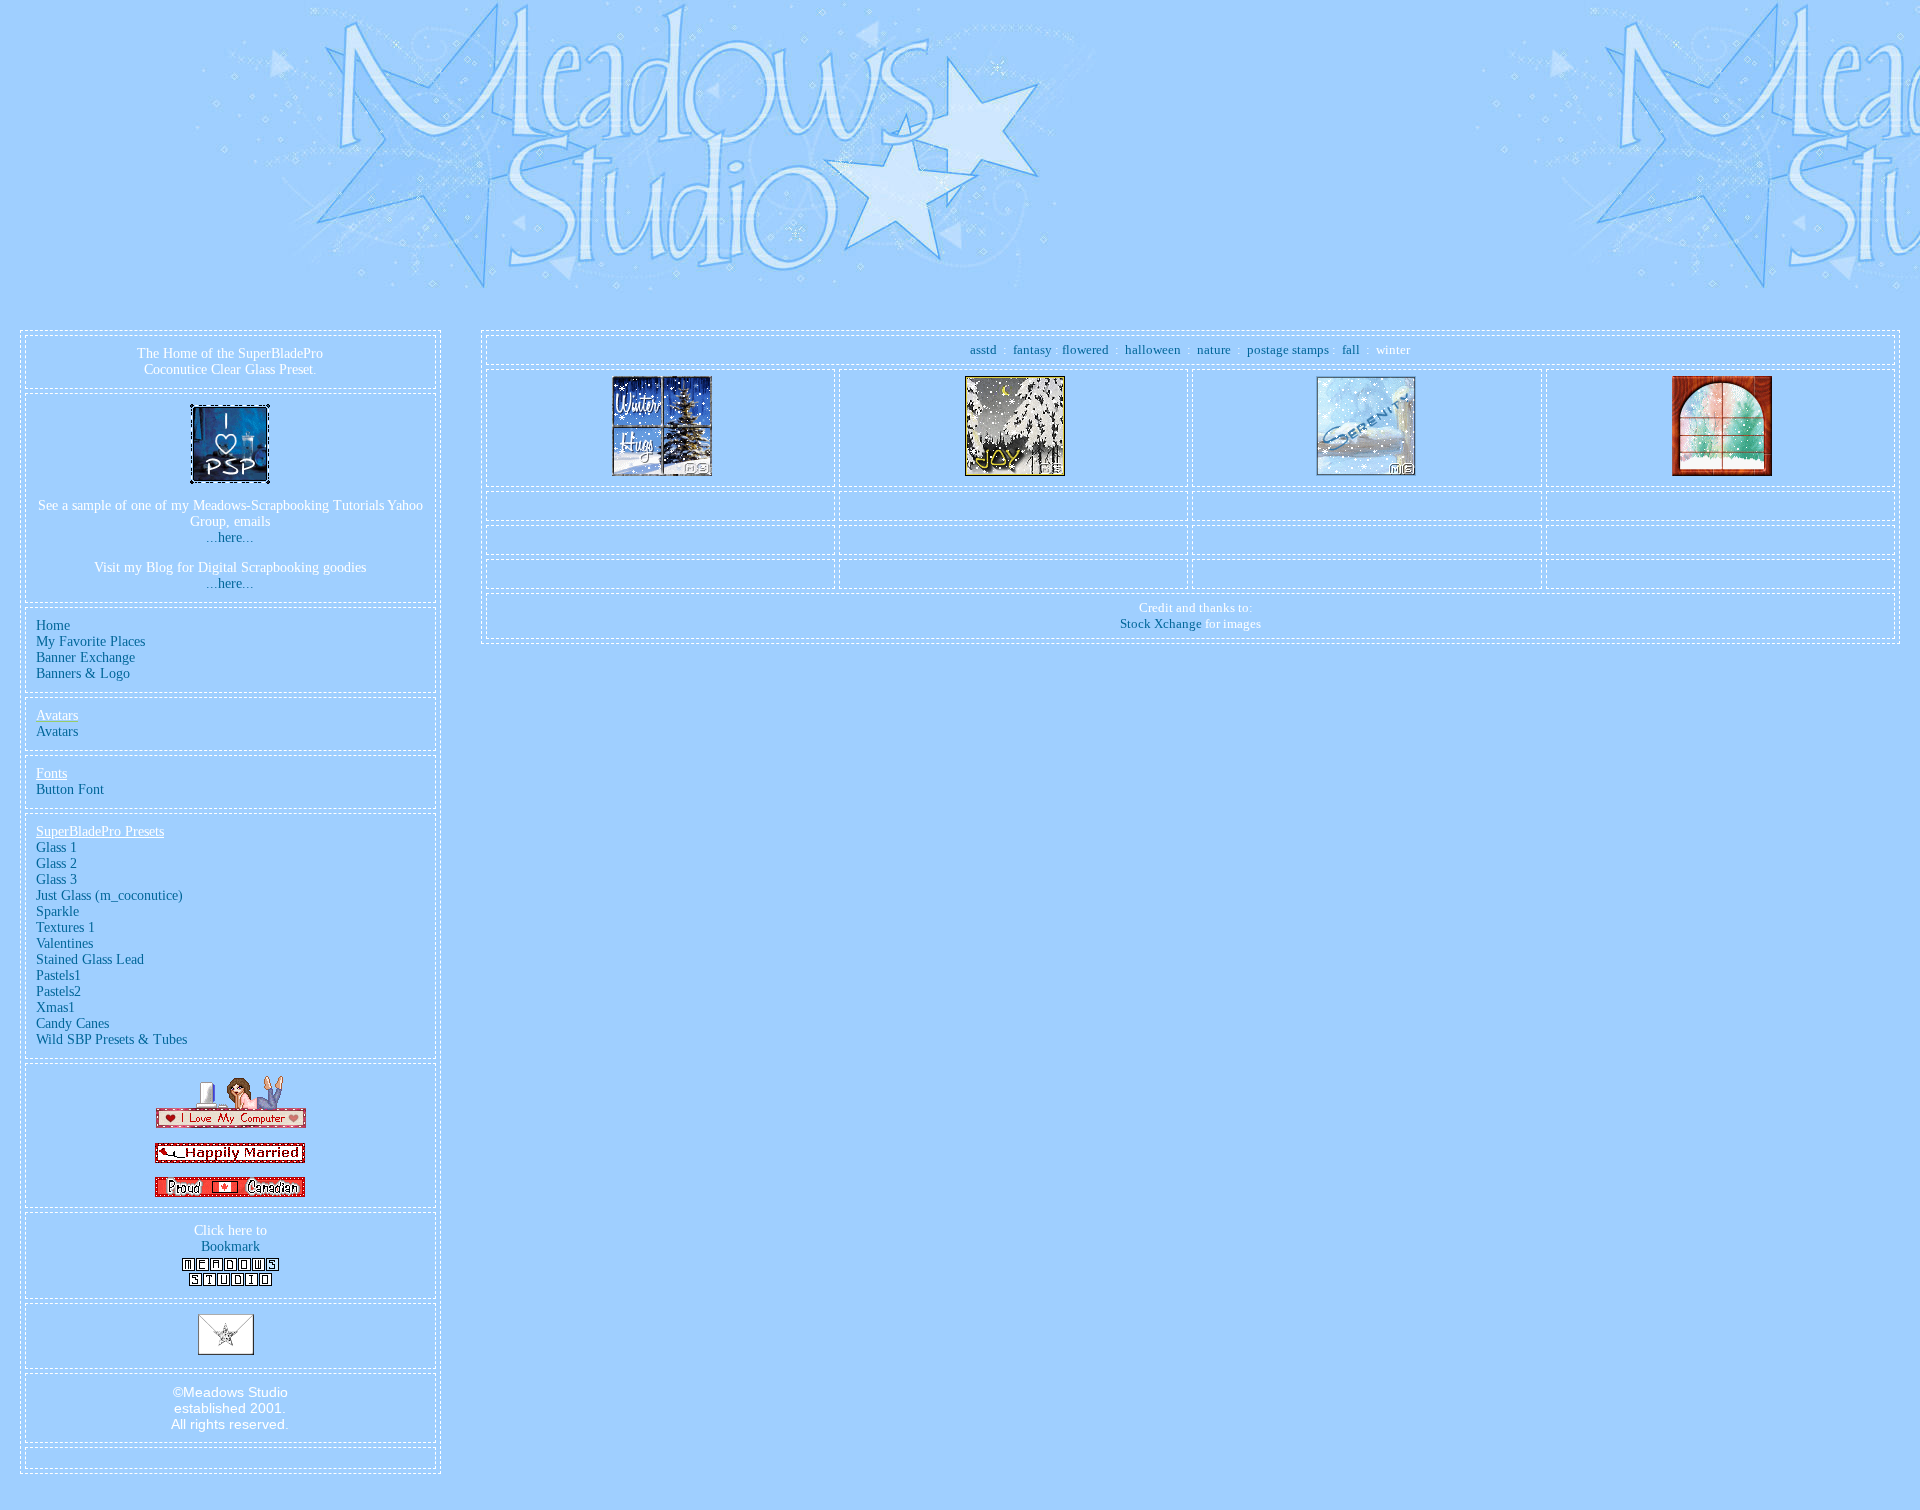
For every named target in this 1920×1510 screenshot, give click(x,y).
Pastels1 (58, 975)
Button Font (70, 789)
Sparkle (57, 911)
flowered (1085, 349)
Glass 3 (56, 879)
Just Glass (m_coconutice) (109, 895)
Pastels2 (58, 991)
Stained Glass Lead (90, 959)
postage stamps (1288, 349)
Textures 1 (65, 927)
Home (53, 625)
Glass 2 (56, 863)
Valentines (64, 943)
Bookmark (230, 1246)
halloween (1153, 349)
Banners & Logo (83, 673)
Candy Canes (72, 1023)
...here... (230, 537)
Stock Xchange (1161, 623)
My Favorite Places (90, 641)
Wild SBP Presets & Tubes (111, 1039)
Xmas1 (55, 1007)
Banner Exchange (85, 657)
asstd (983, 349)
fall (1351, 349)
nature (1214, 349)
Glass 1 (56, 847)
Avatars (57, 731)
